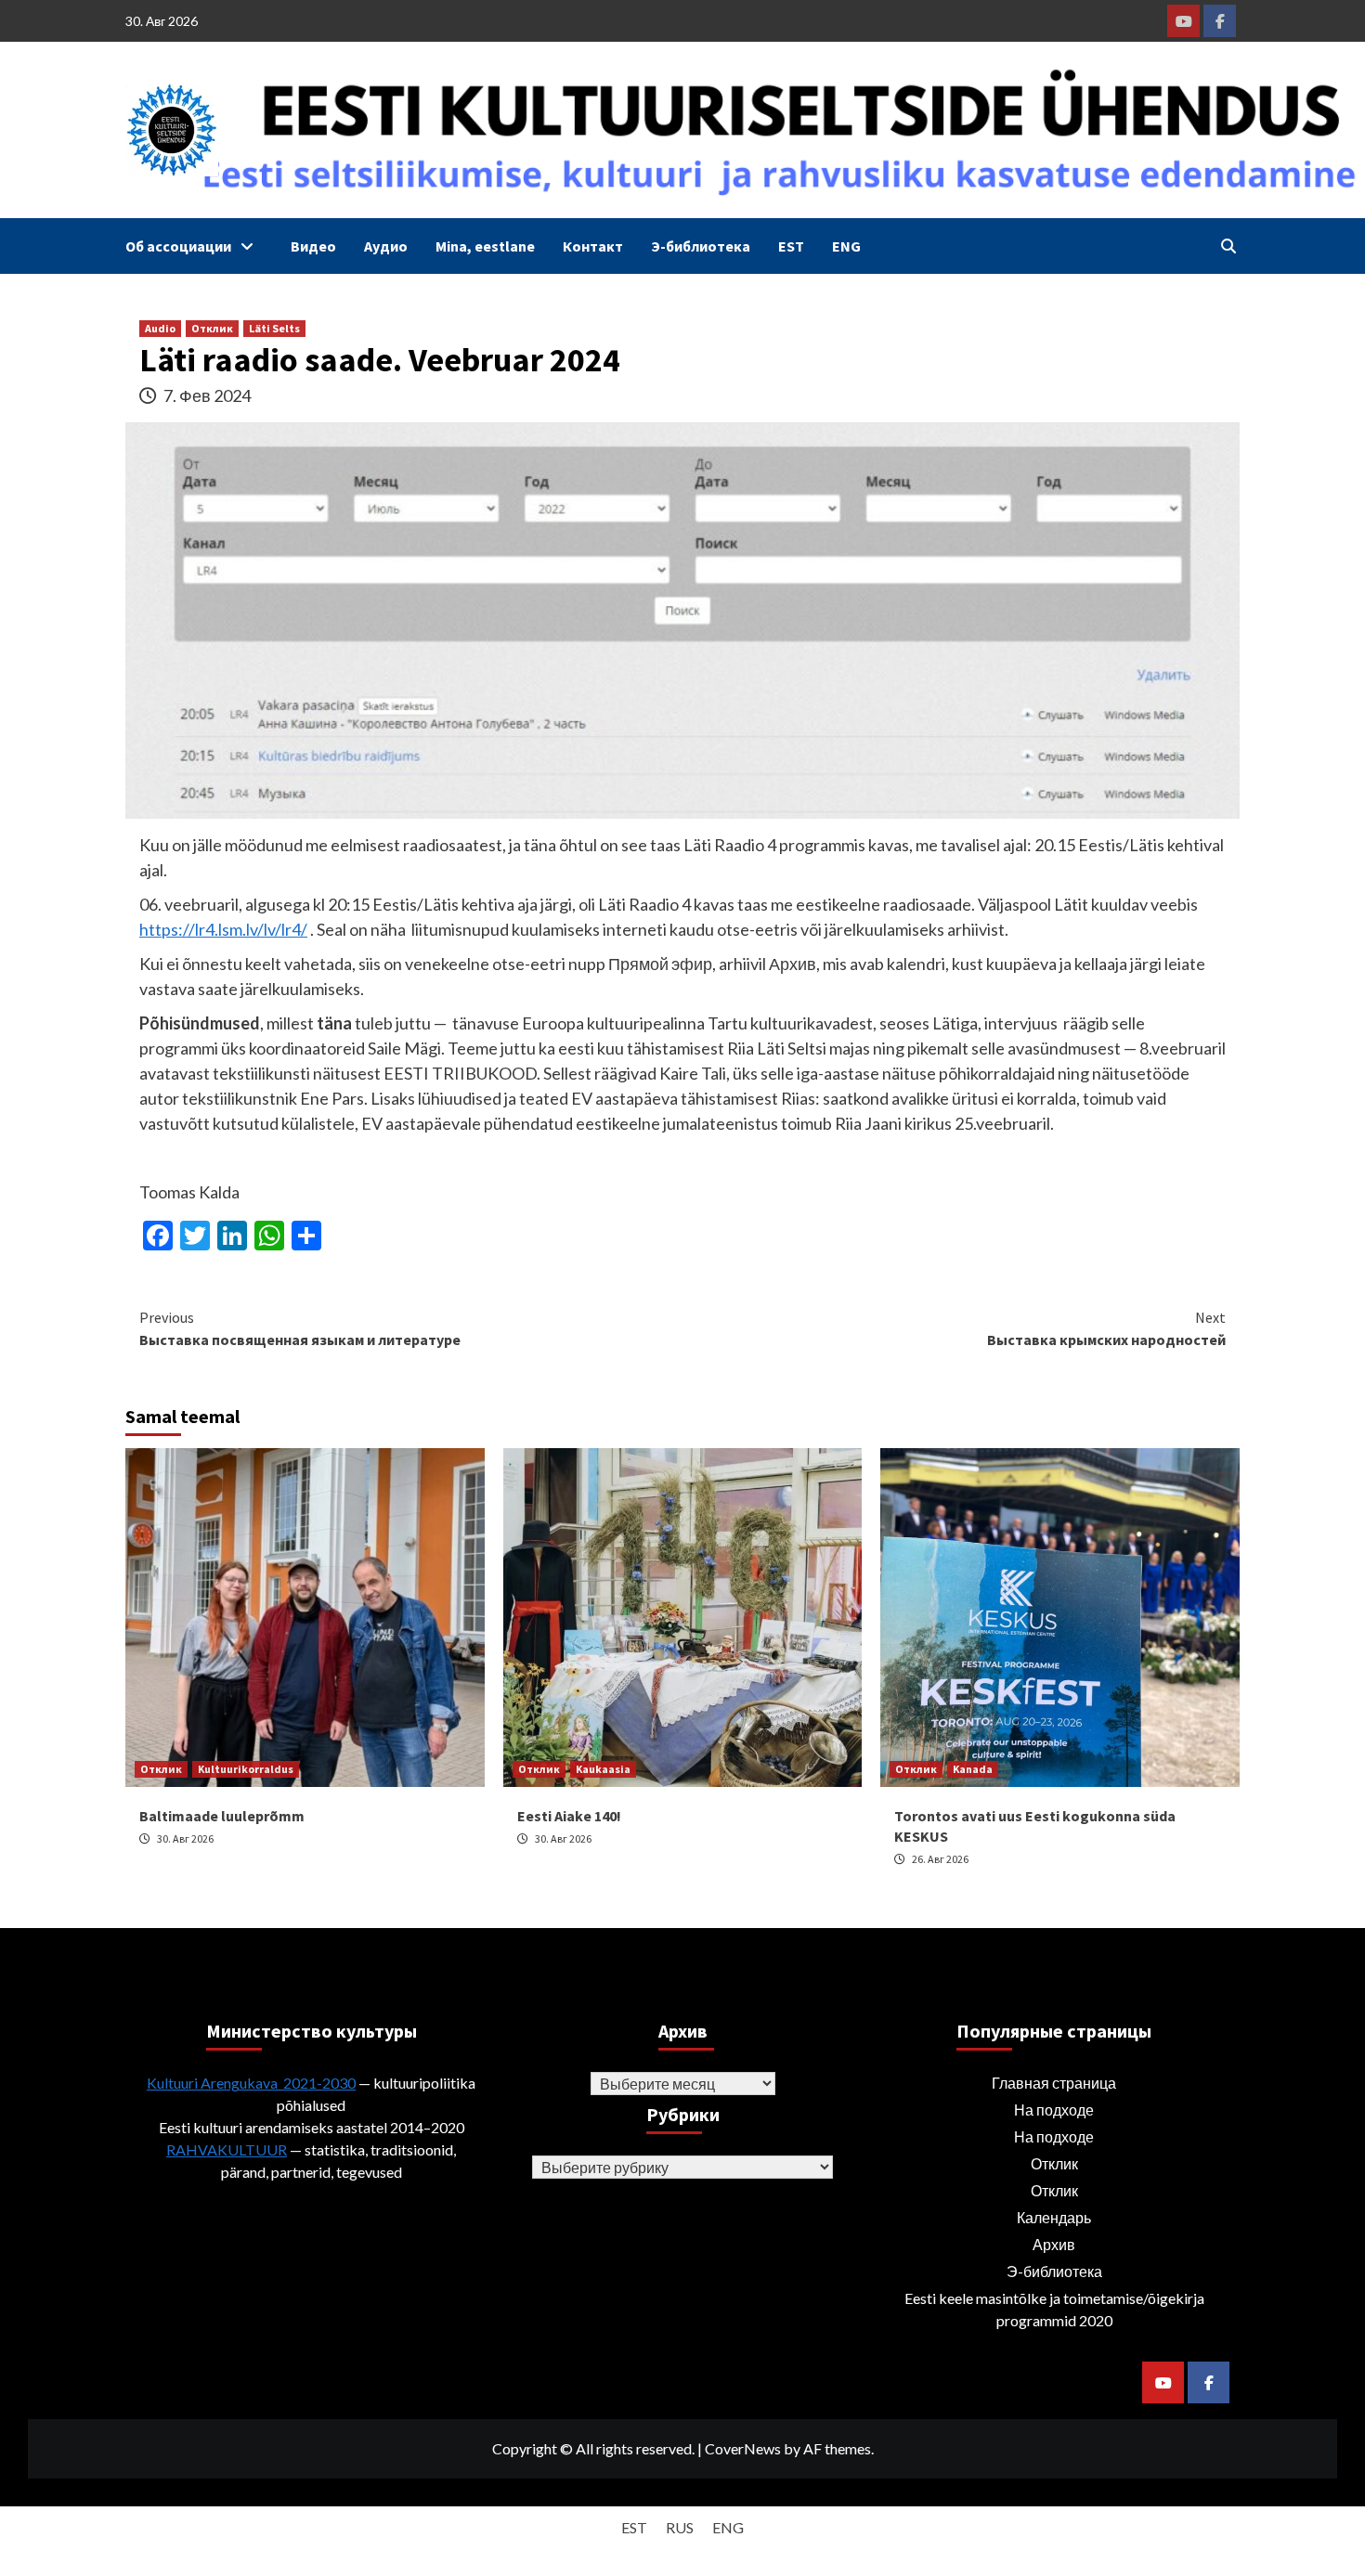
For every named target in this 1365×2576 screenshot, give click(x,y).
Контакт (593, 246)
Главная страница (1054, 2083)
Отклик (212, 328)
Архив (1054, 2244)
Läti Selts (274, 328)
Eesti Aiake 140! (569, 1816)
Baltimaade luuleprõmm (222, 1816)
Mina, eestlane (485, 246)
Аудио (386, 246)
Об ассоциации (178, 246)
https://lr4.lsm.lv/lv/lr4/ (223, 929)
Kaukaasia (603, 1769)
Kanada (973, 1769)
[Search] (1228, 246)
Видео (313, 246)
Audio (160, 328)
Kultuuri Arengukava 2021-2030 (251, 2083)
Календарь (1054, 2217)
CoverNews (743, 2448)
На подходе (1054, 2110)
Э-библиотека (701, 246)
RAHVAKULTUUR (227, 2149)
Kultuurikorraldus (246, 1769)
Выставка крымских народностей (1106, 1328)
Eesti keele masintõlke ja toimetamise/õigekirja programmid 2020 (1054, 2309)
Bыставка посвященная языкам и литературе (300, 1328)
